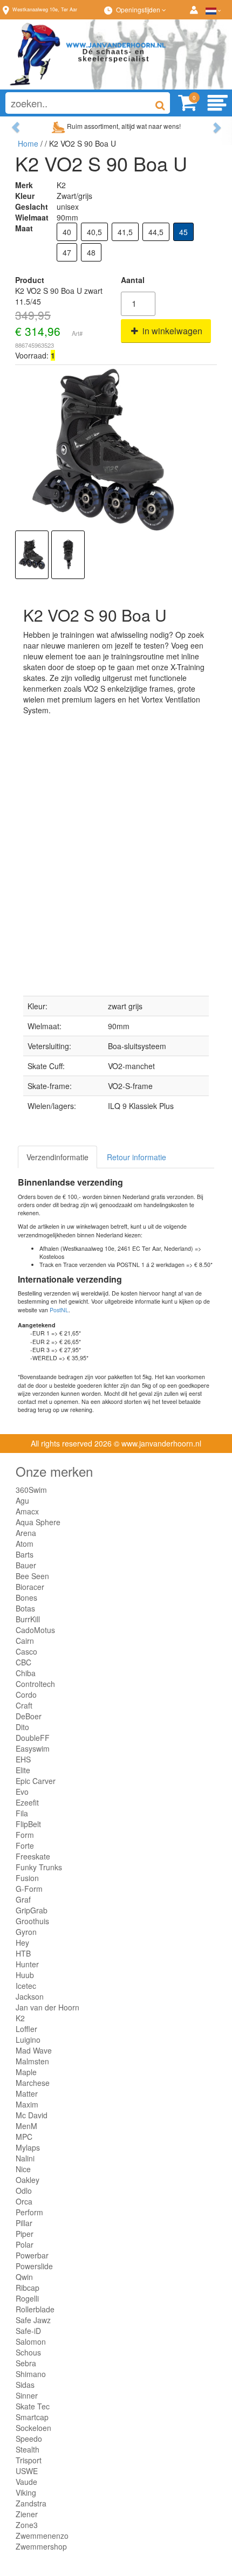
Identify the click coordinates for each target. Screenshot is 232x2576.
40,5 (94, 232)
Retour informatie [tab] (137, 1157)
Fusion (27, 1878)
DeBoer (29, 1716)
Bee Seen (32, 1576)
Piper (25, 2234)
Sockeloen (33, 2428)
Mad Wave (34, 2050)
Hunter (27, 1964)
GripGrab (32, 1910)
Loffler (26, 2029)
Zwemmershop (41, 2546)
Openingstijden (139, 9)
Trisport (29, 2460)
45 (183, 232)
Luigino (28, 2040)
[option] (32, 555)
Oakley (28, 2180)
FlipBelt (28, 1824)
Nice (23, 2169)
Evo (22, 1792)
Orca (24, 2201)
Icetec (26, 1986)
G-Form (29, 1889)
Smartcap (32, 2417)
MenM (26, 2126)
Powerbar (32, 2255)
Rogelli (27, 2298)
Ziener (27, 2514)
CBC (23, 1662)
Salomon (31, 2341)
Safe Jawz (33, 2320)
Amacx (27, 1511)
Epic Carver (36, 1781)
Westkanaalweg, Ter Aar (45, 9)
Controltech (35, 1684)
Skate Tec (33, 2406)
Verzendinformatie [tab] (57, 1157)
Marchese (33, 2083)
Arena (26, 1533)
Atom (25, 1544)
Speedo (29, 2439)
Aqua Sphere (38, 1522)
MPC (24, 2137)
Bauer (26, 1565)
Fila (22, 1813)
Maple (26, 2072)
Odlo (24, 2191)
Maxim (27, 2104)
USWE (27, 2471)
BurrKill (28, 1619)
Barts (25, 1554)
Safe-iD (28, 2331)
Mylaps (28, 2147)
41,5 (125, 232)
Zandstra (31, 2503)
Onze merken (54, 1471)
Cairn (25, 1641)
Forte (25, 1845)
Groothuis (32, 1921)
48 (91, 252)
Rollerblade (35, 2309)
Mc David (32, 2115)
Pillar (24, 2223)
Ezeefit (27, 1802)
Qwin (24, 2277)
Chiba (26, 1673)
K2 (20, 2018)
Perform (29, 2212)
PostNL (59, 1310)
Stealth (28, 2449)
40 (67, 232)
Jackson (30, 1996)
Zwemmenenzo (42, 2536)
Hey (22, 1943)
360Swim (31, 1490)
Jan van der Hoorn (47, 2007)
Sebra (26, 2363)
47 (67, 252)
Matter (27, 2093)
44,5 (156, 232)
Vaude (26, 2482)
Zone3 (27, 2525)
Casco (26, 1651)
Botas (25, 1608)
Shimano (31, 2374)
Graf (23, 1899)
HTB (23, 1953)
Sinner (27, 2395)
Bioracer (30, 1587)
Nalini (25, 2158)
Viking (26, 2492)
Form (25, 1835)
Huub (25, 1975)
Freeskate (33, 1856)
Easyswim (33, 1748)
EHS (23, 1759)
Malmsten (32, 2061)
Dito (22, 1727)
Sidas (25, 2385)
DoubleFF (33, 1738)
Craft (24, 1705)
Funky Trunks (39, 1867)
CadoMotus (35, 1630)
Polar (25, 2244)
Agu (22, 1500)
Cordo (26, 1695)
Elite (23, 1770)
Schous (28, 2352)
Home (28, 143)
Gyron (26, 1932)
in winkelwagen (171, 331)
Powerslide (34, 2266)
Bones (26, 1597)
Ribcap (28, 2288)
